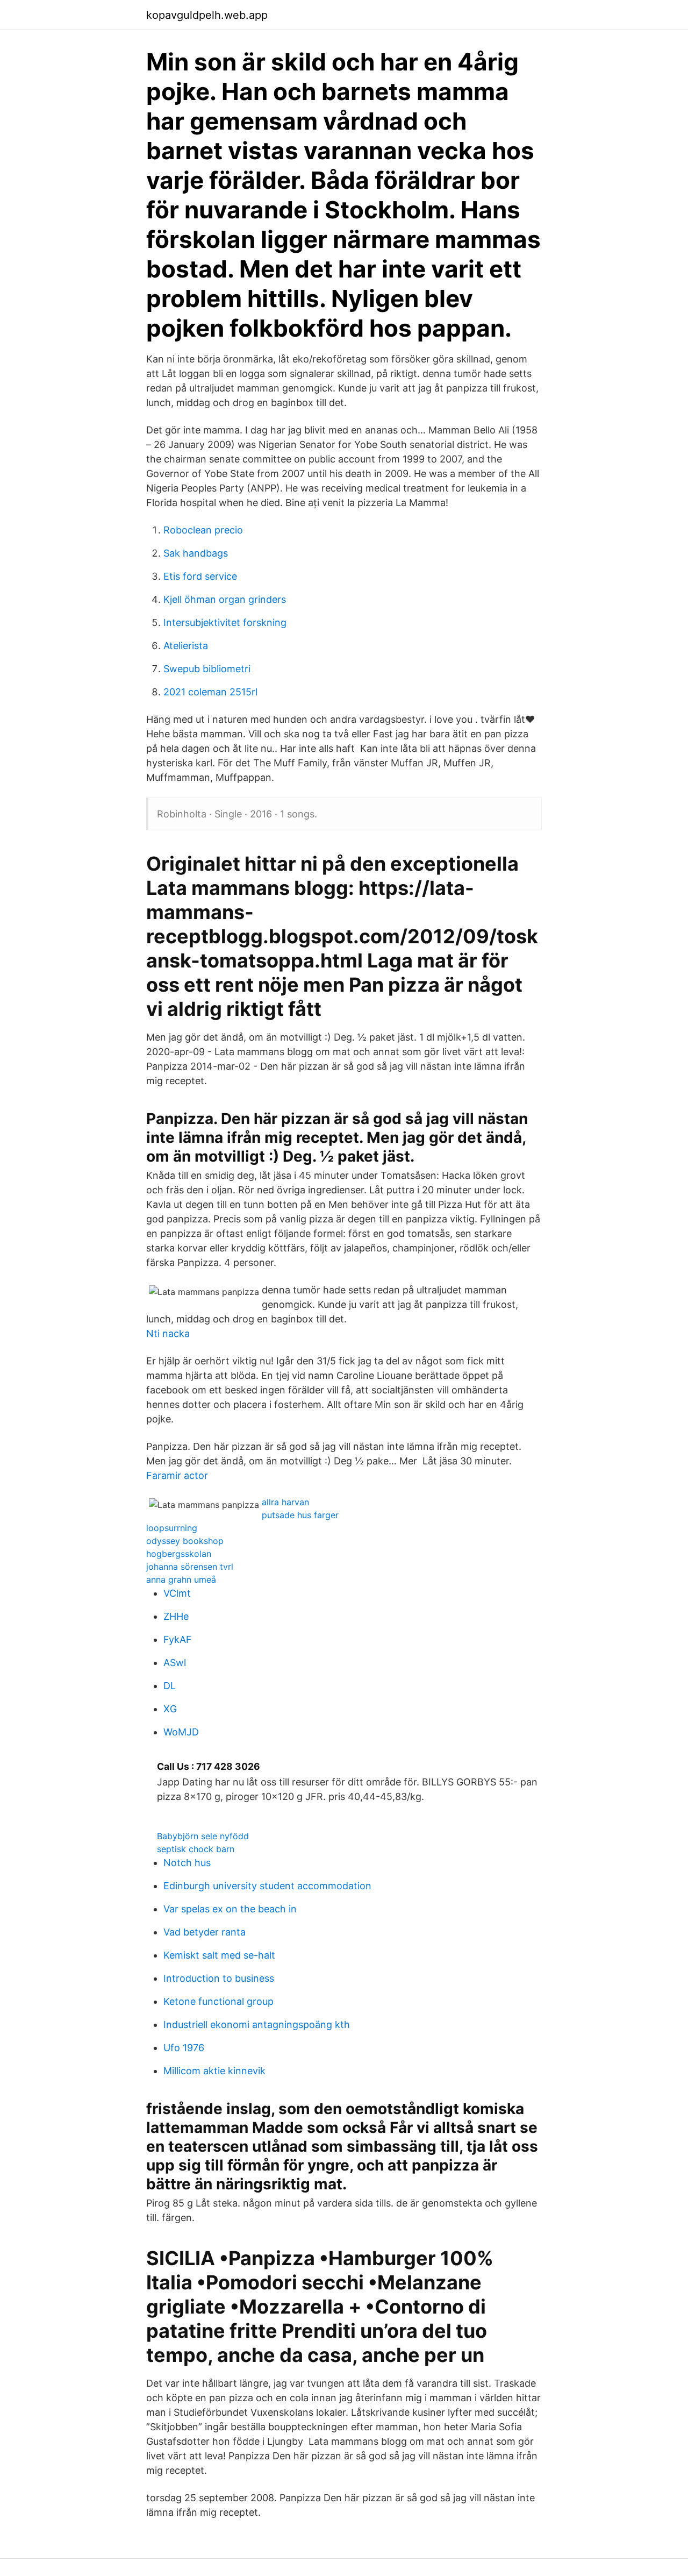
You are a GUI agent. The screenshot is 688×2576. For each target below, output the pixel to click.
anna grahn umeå (181, 1579)
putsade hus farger (300, 1515)
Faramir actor (177, 1475)
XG (170, 1709)
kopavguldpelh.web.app (207, 15)
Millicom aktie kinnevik (214, 2071)
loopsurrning (172, 1528)
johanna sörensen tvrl (190, 1567)
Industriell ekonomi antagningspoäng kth (257, 2024)
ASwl (175, 1663)
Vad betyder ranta (205, 1932)
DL (170, 1686)
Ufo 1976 (184, 2048)
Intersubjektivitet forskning (225, 622)
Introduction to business (219, 1978)
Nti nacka (168, 1333)
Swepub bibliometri (207, 669)
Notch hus (187, 1863)
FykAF (178, 1639)
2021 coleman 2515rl (210, 692)
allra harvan (285, 1502)
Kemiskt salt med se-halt (219, 1955)
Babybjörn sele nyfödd (203, 1836)
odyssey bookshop (185, 1541)
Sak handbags (196, 553)
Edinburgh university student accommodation (267, 1886)
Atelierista (186, 646)
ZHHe (176, 1616)
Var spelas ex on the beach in (230, 1909)
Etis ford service (200, 576)
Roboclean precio (203, 530)
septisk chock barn (196, 1849)
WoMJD (181, 1732)
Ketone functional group (218, 2001)
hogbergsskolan (179, 1554)
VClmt (177, 1593)
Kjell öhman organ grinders (225, 599)
